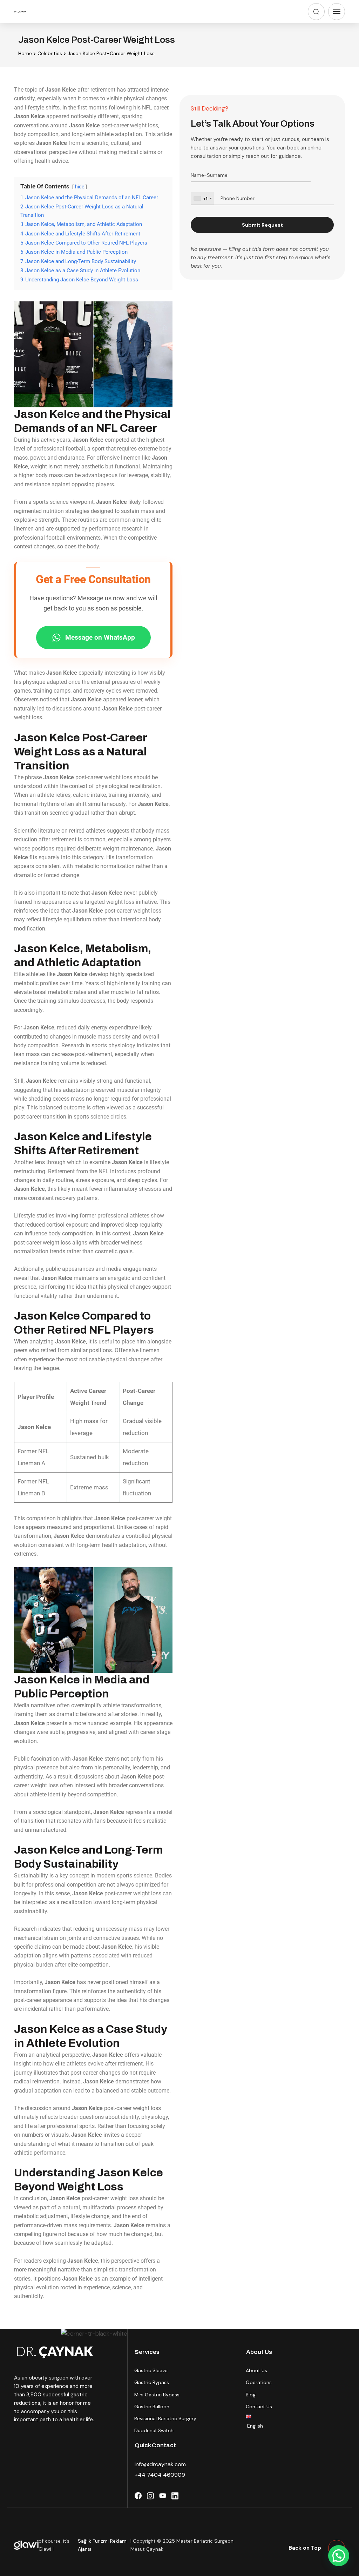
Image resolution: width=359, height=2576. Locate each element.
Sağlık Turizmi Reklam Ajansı (102, 2545)
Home (25, 53)
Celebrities (50, 53)
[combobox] (202, 199)
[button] (339, 2556)
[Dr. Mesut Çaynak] (20, 12)
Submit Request (262, 225)
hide (80, 187)
